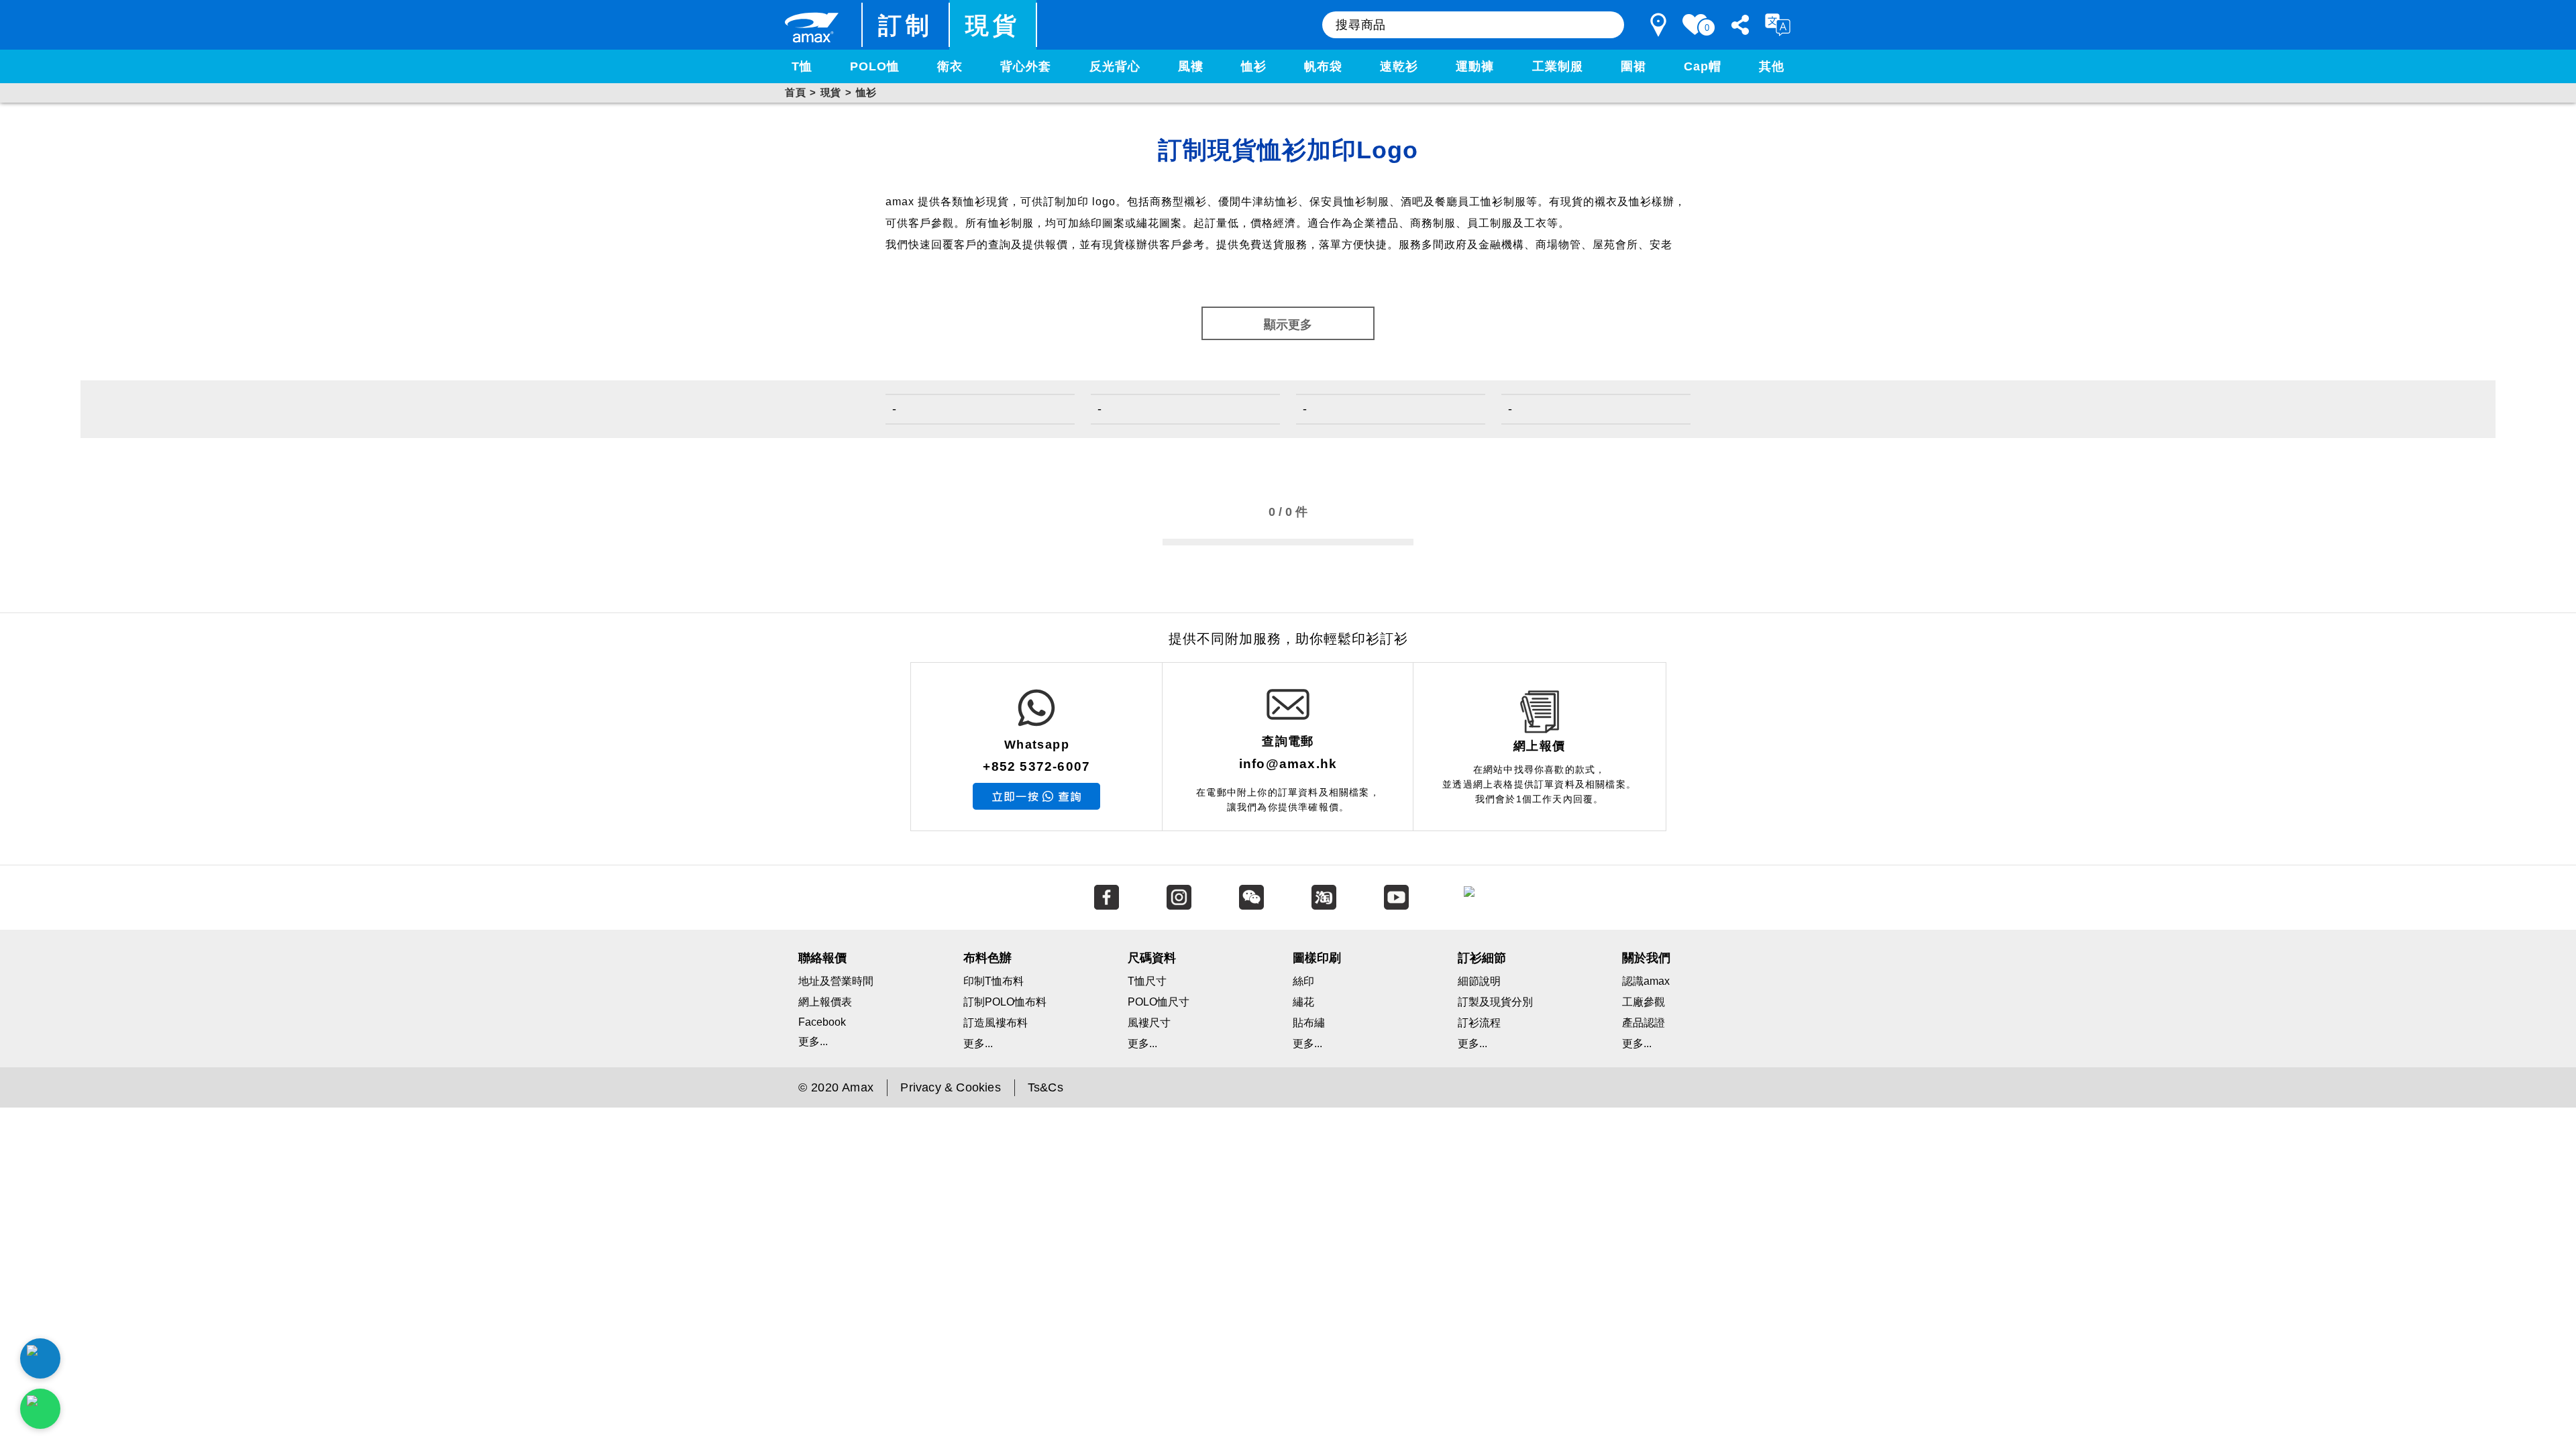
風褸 (1191, 66)
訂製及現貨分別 (1495, 1002)
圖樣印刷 (1317, 958)
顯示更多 (1288, 325)
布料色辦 (987, 958)
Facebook (822, 1022)
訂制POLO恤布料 (1005, 1002)
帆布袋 (1323, 66)
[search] (1607, 25)
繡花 (1303, 1002)
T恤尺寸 (1147, 981)
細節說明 (1479, 981)
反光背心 (1115, 66)
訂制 (906, 25)
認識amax (1646, 981)
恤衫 (1254, 66)
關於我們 (1646, 958)
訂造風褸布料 (996, 1023)
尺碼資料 (1152, 958)
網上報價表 (825, 1002)
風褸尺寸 (1149, 1023)
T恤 (802, 66)
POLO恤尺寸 (1159, 1002)
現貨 (993, 25)
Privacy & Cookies (950, 1087)
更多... (813, 1041)
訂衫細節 (1482, 958)
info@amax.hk (1288, 764)
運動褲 (1475, 66)
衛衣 (950, 66)
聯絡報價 (822, 958)
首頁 (795, 92)
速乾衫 (1399, 66)
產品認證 (1644, 1023)
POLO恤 (875, 66)
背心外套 (1026, 66)
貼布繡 (1309, 1023)
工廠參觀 (1644, 1002)
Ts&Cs (1045, 1087)
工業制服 (1558, 66)
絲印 (1303, 981)
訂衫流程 (1479, 1023)
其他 (1772, 66)
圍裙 (1633, 66)
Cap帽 (1703, 66)
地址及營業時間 (836, 981)
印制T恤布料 (994, 981)
